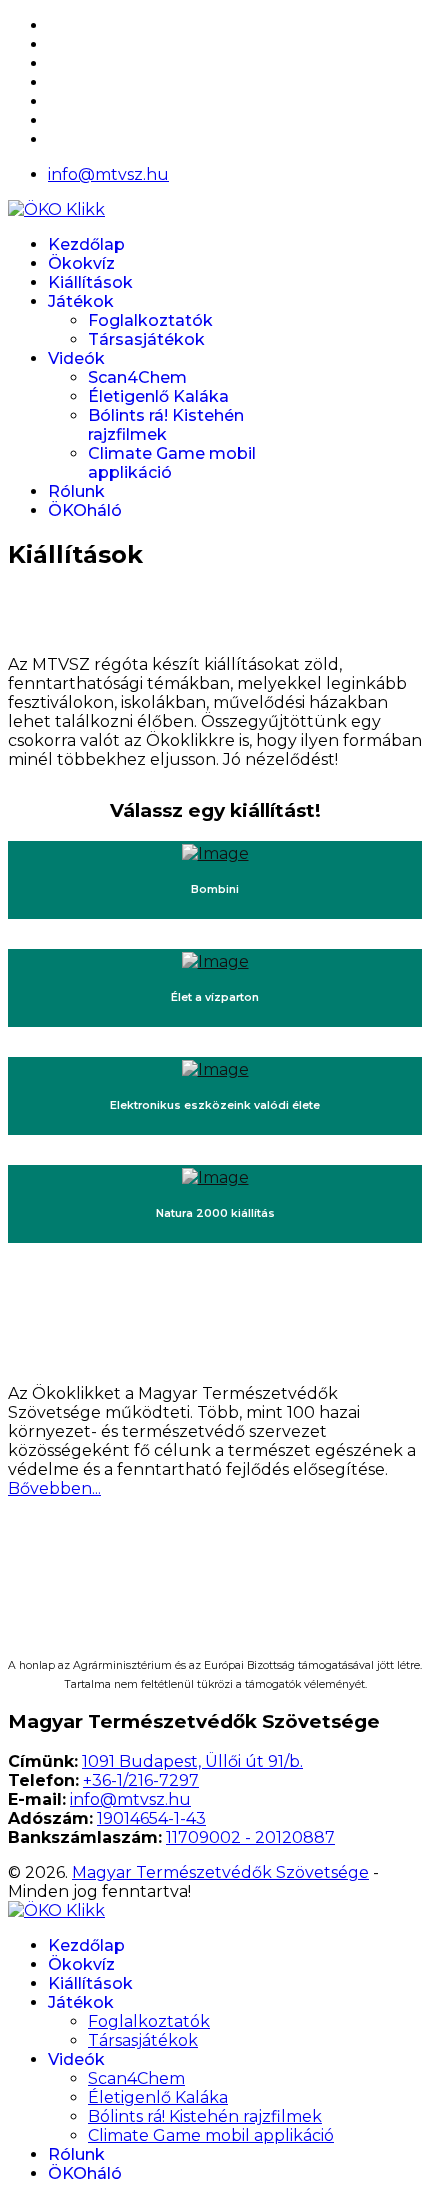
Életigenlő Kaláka (158, 396)
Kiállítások (90, 282)
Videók (76, 358)
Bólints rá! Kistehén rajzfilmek (166, 425)
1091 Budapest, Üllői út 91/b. (192, 1761)
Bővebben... (54, 1488)
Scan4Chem (137, 377)
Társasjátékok (146, 339)
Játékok (81, 301)
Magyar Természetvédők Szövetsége (220, 1872)
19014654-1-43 (151, 1818)
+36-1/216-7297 (141, 1780)
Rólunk (76, 491)
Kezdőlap (86, 244)
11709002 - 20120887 (250, 1837)
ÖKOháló (85, 510)
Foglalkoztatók (150, 320)
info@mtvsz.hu (108, 174)
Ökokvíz (81, 263)
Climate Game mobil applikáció (211, 2135)
